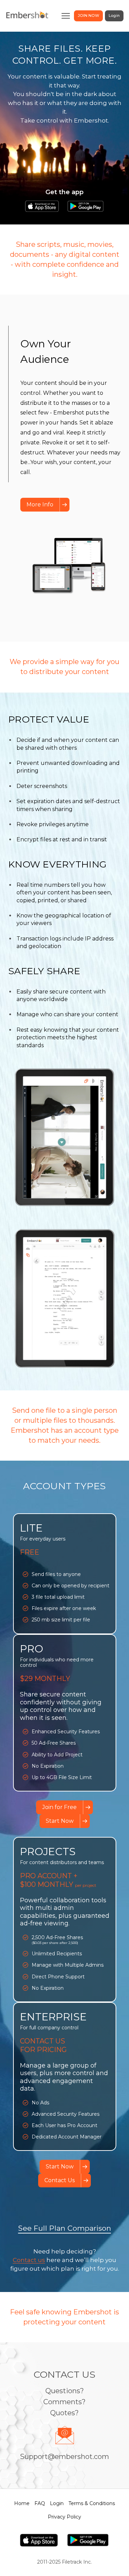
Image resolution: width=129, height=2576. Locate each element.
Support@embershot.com (64, 2457)
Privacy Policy (64, 2517)
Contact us (29, 2260)
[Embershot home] (27, 16)
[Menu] (66, 16)
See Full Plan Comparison (65, 2228)
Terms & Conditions (92, 2503)
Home (22, 2503)
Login (114, 15)
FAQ (40, 2503)
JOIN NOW (88, 15)
